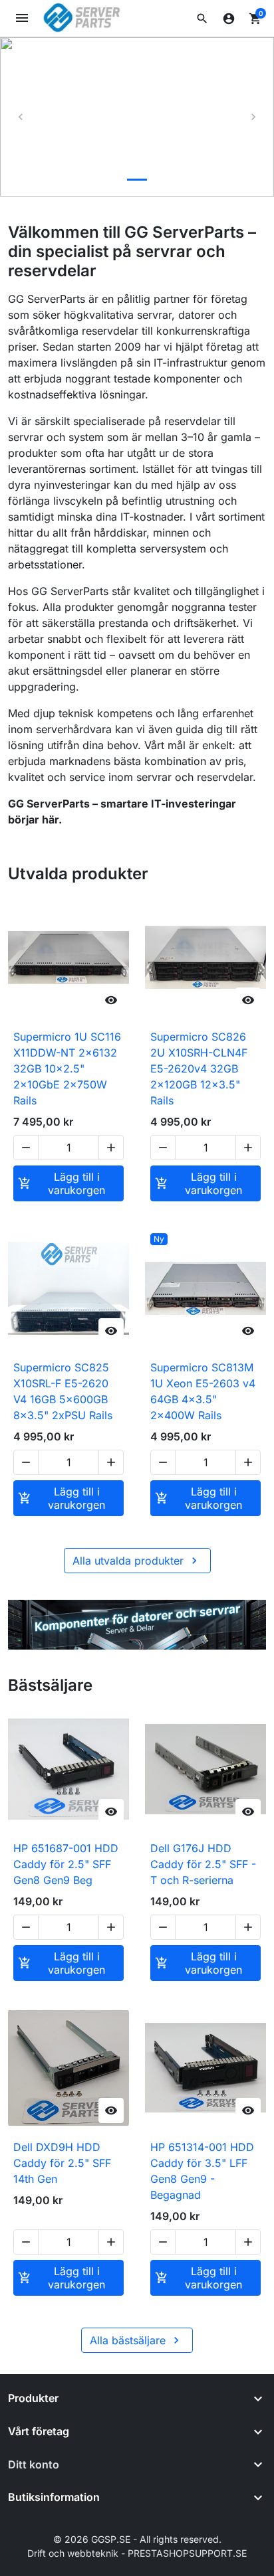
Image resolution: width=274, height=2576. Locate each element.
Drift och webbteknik (73, 2553)
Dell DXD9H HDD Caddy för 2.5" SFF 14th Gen (62, 2163)
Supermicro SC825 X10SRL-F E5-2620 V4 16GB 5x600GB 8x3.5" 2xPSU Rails (63, 1391)
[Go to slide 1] (137, 180)
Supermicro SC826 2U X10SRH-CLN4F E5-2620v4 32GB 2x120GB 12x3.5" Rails (199, 1069)
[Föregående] (21, 117)
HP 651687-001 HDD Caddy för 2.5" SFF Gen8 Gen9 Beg (66, 1864)
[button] (202, 19)
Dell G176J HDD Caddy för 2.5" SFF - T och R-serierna (203, 1864)
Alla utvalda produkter (137, 1561)
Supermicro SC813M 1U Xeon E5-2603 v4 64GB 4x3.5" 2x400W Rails (203, 1391)
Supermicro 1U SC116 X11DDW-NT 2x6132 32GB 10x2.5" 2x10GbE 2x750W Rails (67, 1069)
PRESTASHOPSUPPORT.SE (187, 2553)
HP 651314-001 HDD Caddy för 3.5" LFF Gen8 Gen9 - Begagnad (202, 2171)
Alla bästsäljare (136, 2340)
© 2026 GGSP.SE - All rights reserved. (137, 2539)
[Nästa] (253, 117)
